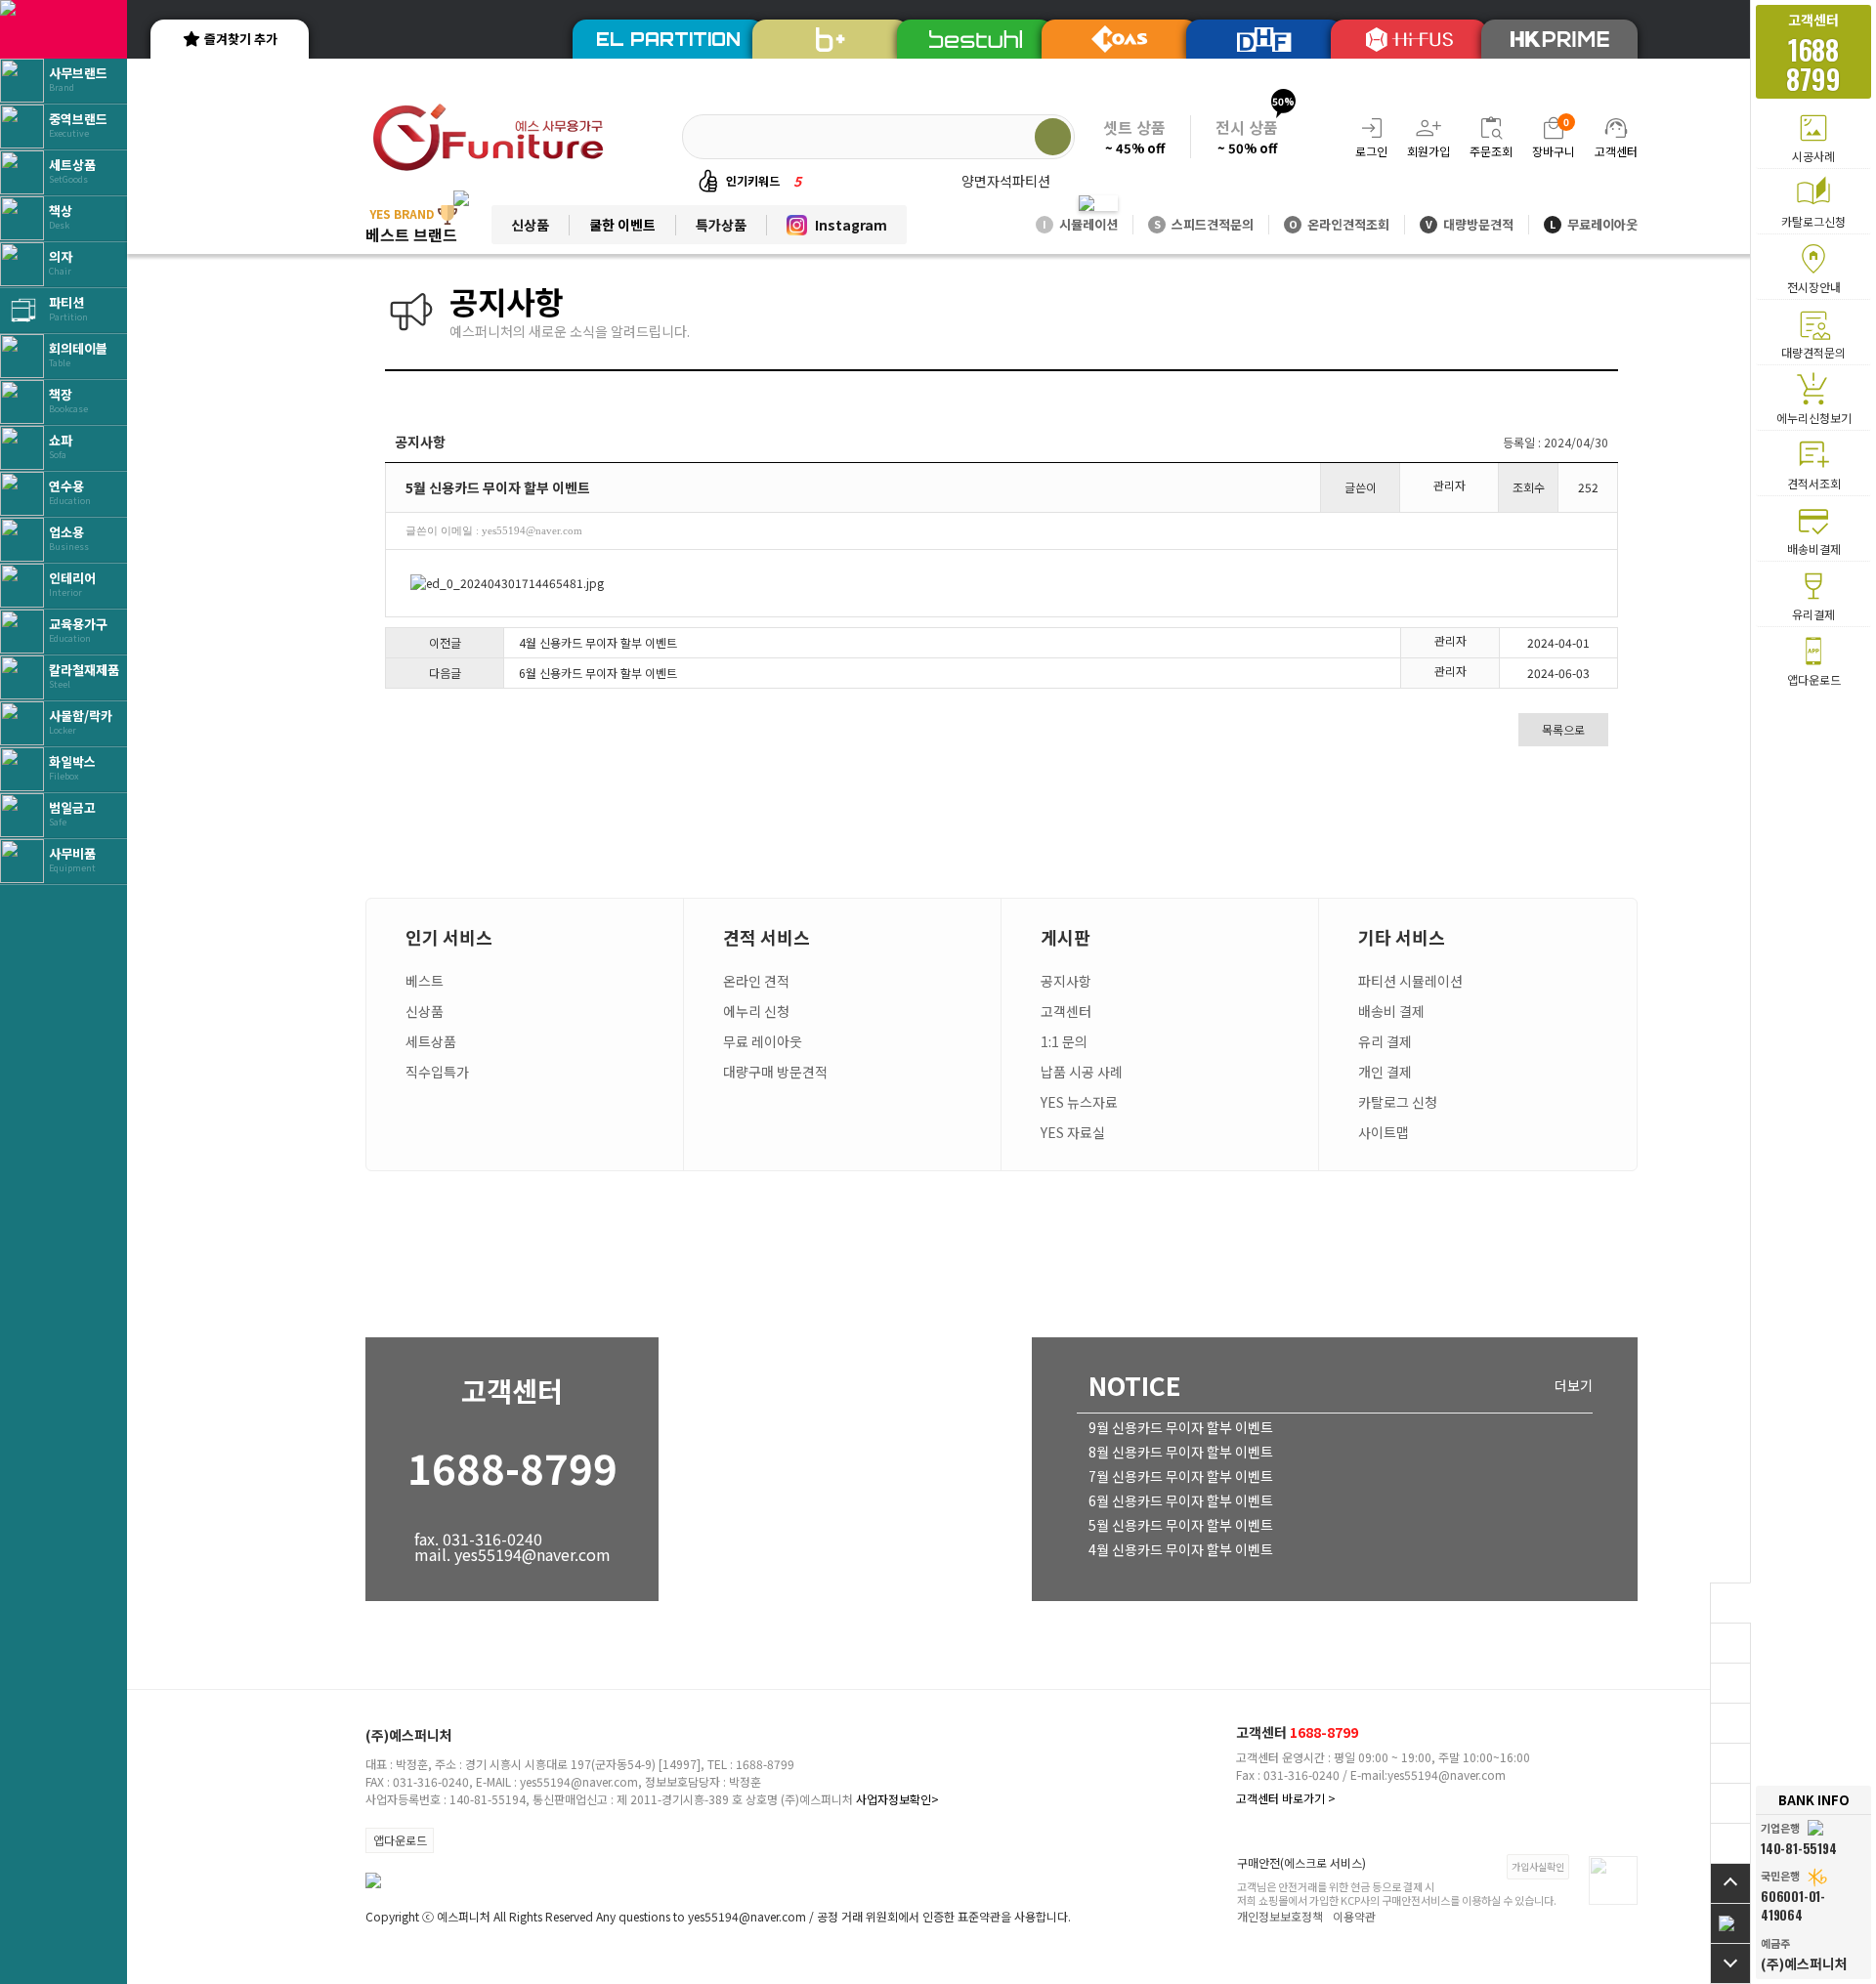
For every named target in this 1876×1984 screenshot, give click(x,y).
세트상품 (431, 1041)
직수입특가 (437, 1072)
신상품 (530, 225)
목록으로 (1563, 729)
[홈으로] (1730, 1923)
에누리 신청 (756, 1011)
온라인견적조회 (1339, 224)
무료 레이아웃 (763, 1041)
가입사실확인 (1538, 1866)
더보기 (1574, 1385)
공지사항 (1066, 981)
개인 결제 (1385, 1072)
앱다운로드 (400, 1840)
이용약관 (1354, 1916)
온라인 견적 (756, 981)
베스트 (425, 981)
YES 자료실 (1073, 1132)
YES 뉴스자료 (1079, 1102)
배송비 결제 (1391, 1011)
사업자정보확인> (897, 1799)
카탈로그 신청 (1398, 1102)
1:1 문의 (1064, 1041)
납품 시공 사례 (1082, 1072)
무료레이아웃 (1594, 224)
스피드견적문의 (1204, 224)
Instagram (851, 225)
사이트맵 (1384, 1132)
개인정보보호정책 (1280, 1916)
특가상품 (721, 225)
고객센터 (1066, 1011)
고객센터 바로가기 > (1286, 1798)
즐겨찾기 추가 (241, 39)
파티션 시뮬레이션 (1410, 981)
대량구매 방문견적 (775, 1072)
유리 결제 (1385, 1041)
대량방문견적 (1470, 224)
